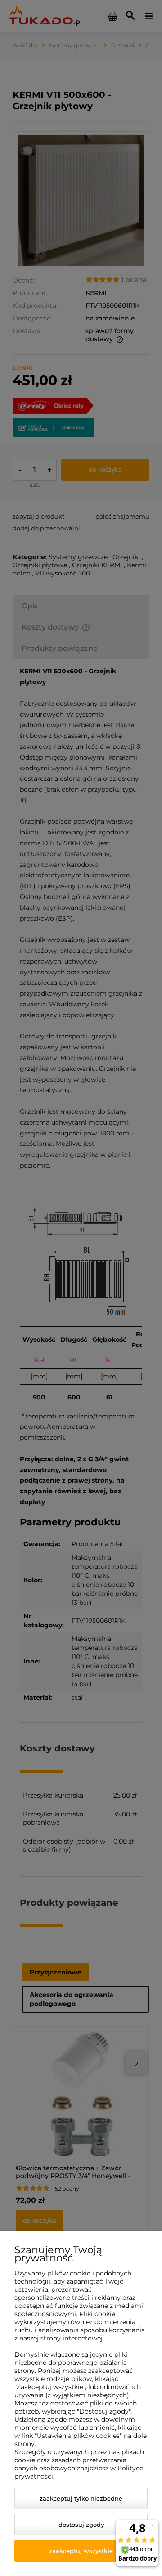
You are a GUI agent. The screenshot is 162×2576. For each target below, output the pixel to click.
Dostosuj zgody (81, 2525)
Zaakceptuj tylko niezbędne (81, 2498)
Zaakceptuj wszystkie (81, 2551)
